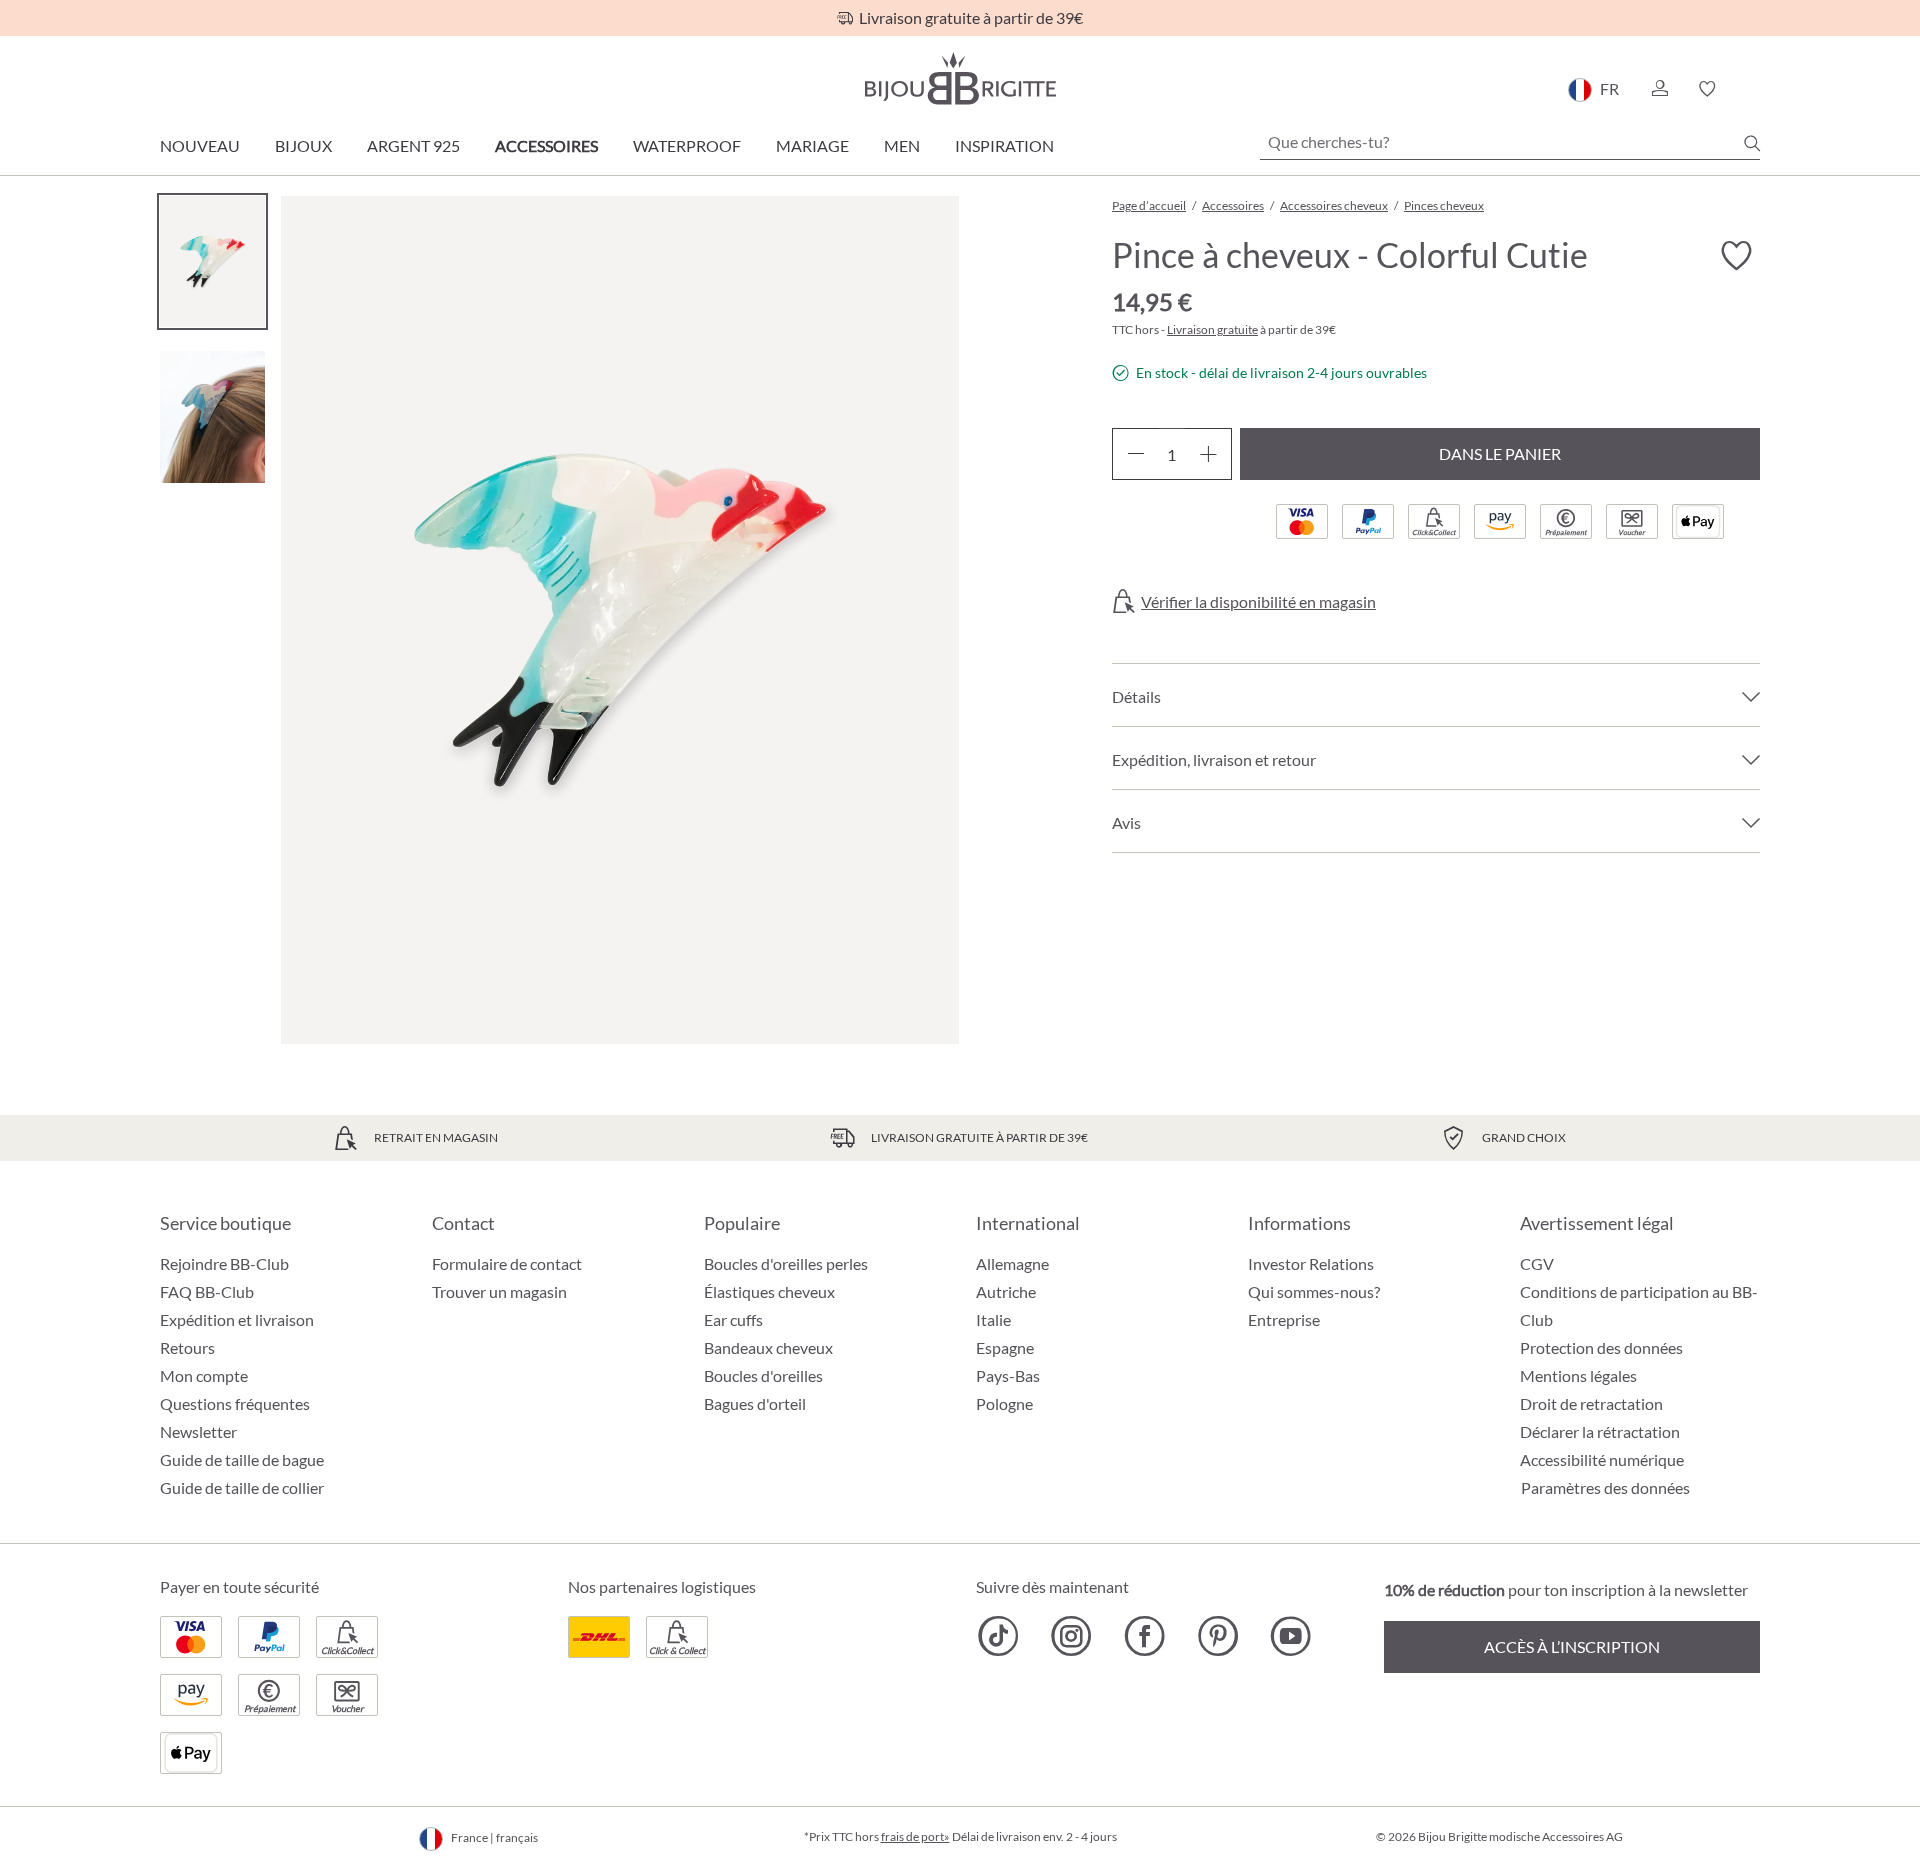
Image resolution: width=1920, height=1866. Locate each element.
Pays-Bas (1008, 1375)
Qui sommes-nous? (1314, 1291)
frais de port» (915, 1836)
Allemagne (1012, 1263)
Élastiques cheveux (769, 1291)
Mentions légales (1578, 1375)
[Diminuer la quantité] (1135, 454)
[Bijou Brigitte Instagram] (1071, 1636)
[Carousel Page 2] (212, 416)
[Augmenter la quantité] (1208, 454)
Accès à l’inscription (1572, 1646)
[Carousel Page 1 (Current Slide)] (212, 261)
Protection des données (1601, 1347)
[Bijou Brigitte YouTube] (1290, 1636)
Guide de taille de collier (242, 1487)
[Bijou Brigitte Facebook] (1144, 1636)
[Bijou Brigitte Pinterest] (1217, 1636)
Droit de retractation (1591, 1403)
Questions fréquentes (235, 1403)
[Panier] (1753, 89)
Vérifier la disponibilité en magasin (1258, 602)
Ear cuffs (733, 1319)
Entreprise (1284, 1319)
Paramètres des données (1605, 1488)
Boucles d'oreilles (763, 1375)
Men (902, 145)
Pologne (1004, 1403)
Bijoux (303, 145)
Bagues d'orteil (755, 1403)
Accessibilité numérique (1602, 1459)
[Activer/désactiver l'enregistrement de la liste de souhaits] (1736, 256)
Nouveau (200, 145)
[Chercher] (1752, 143)
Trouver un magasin (499, 1291)
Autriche (1006, 1291)
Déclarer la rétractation (1600, 1431)
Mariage (812, 145)
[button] (1659, 89)
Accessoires (546, 145)
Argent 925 (413, 145)
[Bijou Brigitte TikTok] (998, 1636)
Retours (187, 1347)
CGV (1537, 1263)
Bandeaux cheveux (768, 1347)
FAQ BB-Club (207, 1291)
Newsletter (198, 1431)
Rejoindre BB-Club (224, 1263)
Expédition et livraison (237, 1319)
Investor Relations (1311, 1263)
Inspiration (1004, 145)
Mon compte (204, 1375)
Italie (993, 1319)
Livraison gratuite (1212, 329)
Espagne (1005, 1347)
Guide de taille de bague (242, 1459)
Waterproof (687, 145)
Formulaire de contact (507, 1263)
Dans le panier (1500, 453)
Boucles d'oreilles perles (786, 1263)
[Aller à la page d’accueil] (960, 78)
